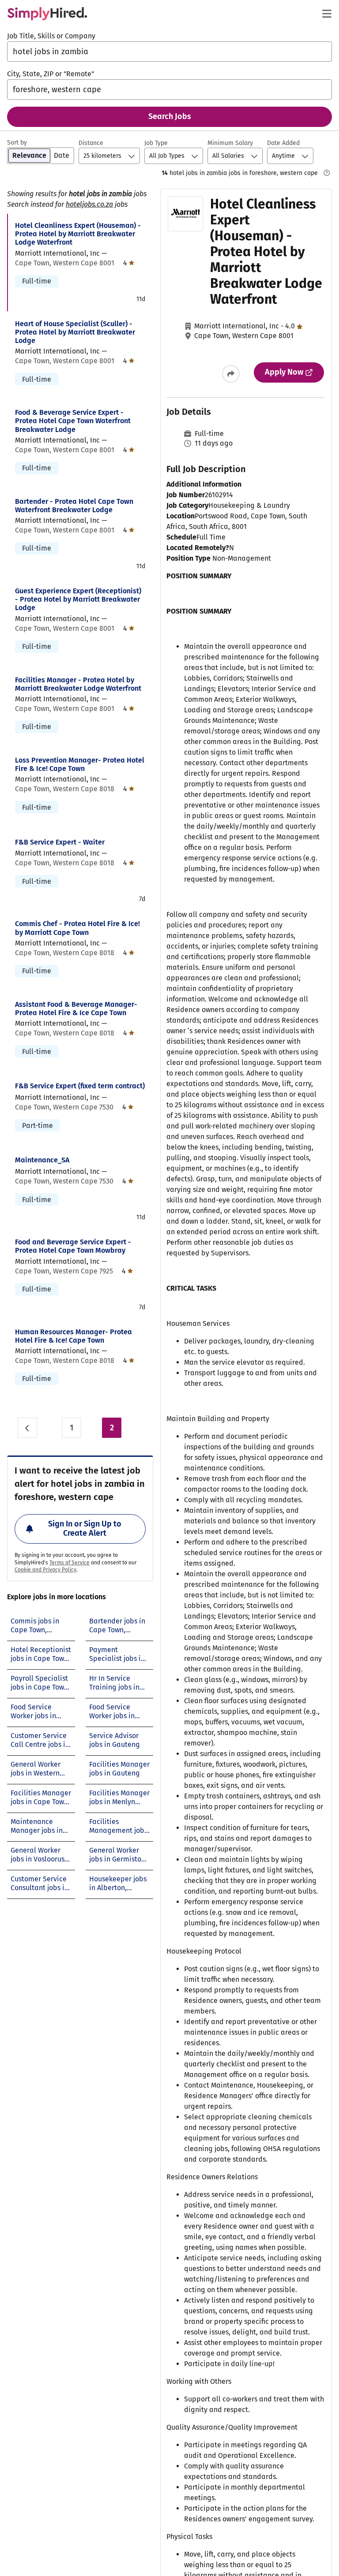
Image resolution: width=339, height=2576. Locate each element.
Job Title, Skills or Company (51, 36)
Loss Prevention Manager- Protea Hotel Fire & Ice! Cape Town (80, 764)
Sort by (17, 143)
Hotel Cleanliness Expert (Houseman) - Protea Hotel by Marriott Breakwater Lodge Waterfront (78, 234)
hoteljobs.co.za (89, 204)
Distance (91, 143)
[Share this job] (231, 374)
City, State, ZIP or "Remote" (51, 74)
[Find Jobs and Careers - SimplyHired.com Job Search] (47, 14)
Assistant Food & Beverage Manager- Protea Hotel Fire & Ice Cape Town (76, 1009)
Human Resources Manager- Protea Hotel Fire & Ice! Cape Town (73, 1336)
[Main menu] (327, 14)
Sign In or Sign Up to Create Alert (85, 1529)
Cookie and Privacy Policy (45, 1570)
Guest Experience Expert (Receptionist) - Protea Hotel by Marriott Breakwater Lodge (78, 599)
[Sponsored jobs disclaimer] (327, 173)
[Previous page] (27, 1428)
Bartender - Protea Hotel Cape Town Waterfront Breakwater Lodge (74, 506)
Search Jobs (170, 116)
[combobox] (169, 52)
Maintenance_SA (42, 1160)
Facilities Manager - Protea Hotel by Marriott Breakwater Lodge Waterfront (78, 684)
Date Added (283, 143)
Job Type (156, 143)
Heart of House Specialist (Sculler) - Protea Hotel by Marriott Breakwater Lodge (75, 332)
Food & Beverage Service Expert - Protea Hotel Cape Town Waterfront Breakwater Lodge (73, 421)
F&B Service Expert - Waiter (60, 842)
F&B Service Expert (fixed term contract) (80, 1086)
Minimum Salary (230, 143)
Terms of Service (70, 1563)
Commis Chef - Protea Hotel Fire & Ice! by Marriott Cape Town (77, 928)
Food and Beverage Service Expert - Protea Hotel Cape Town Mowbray (73, 1246)
